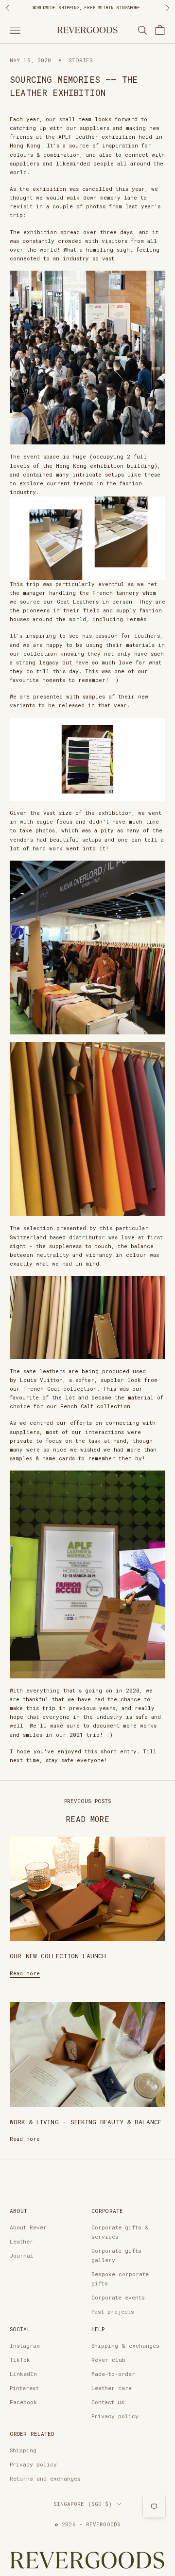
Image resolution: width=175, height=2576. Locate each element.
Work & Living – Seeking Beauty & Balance (86, 2122)
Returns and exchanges (45, 2478)
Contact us (108, 2402)
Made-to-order (113, 2374)
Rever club (108, 2360)
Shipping (23, 2450)
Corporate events (118, 2297)
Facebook (23, 2402)
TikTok (20, 2360)
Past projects (113, 2311)
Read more (25, 1973)
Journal (22, 2255)
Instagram (25, 2346)
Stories (80, 60)
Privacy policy (115, 2416)
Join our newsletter (49, 8)
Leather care (112, 2388)
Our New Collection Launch (58, 1956)
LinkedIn (23, 2374)
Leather (21, 2241)
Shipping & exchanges (125, 2346)
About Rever (28, 2227)
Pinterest (24, 2388)
